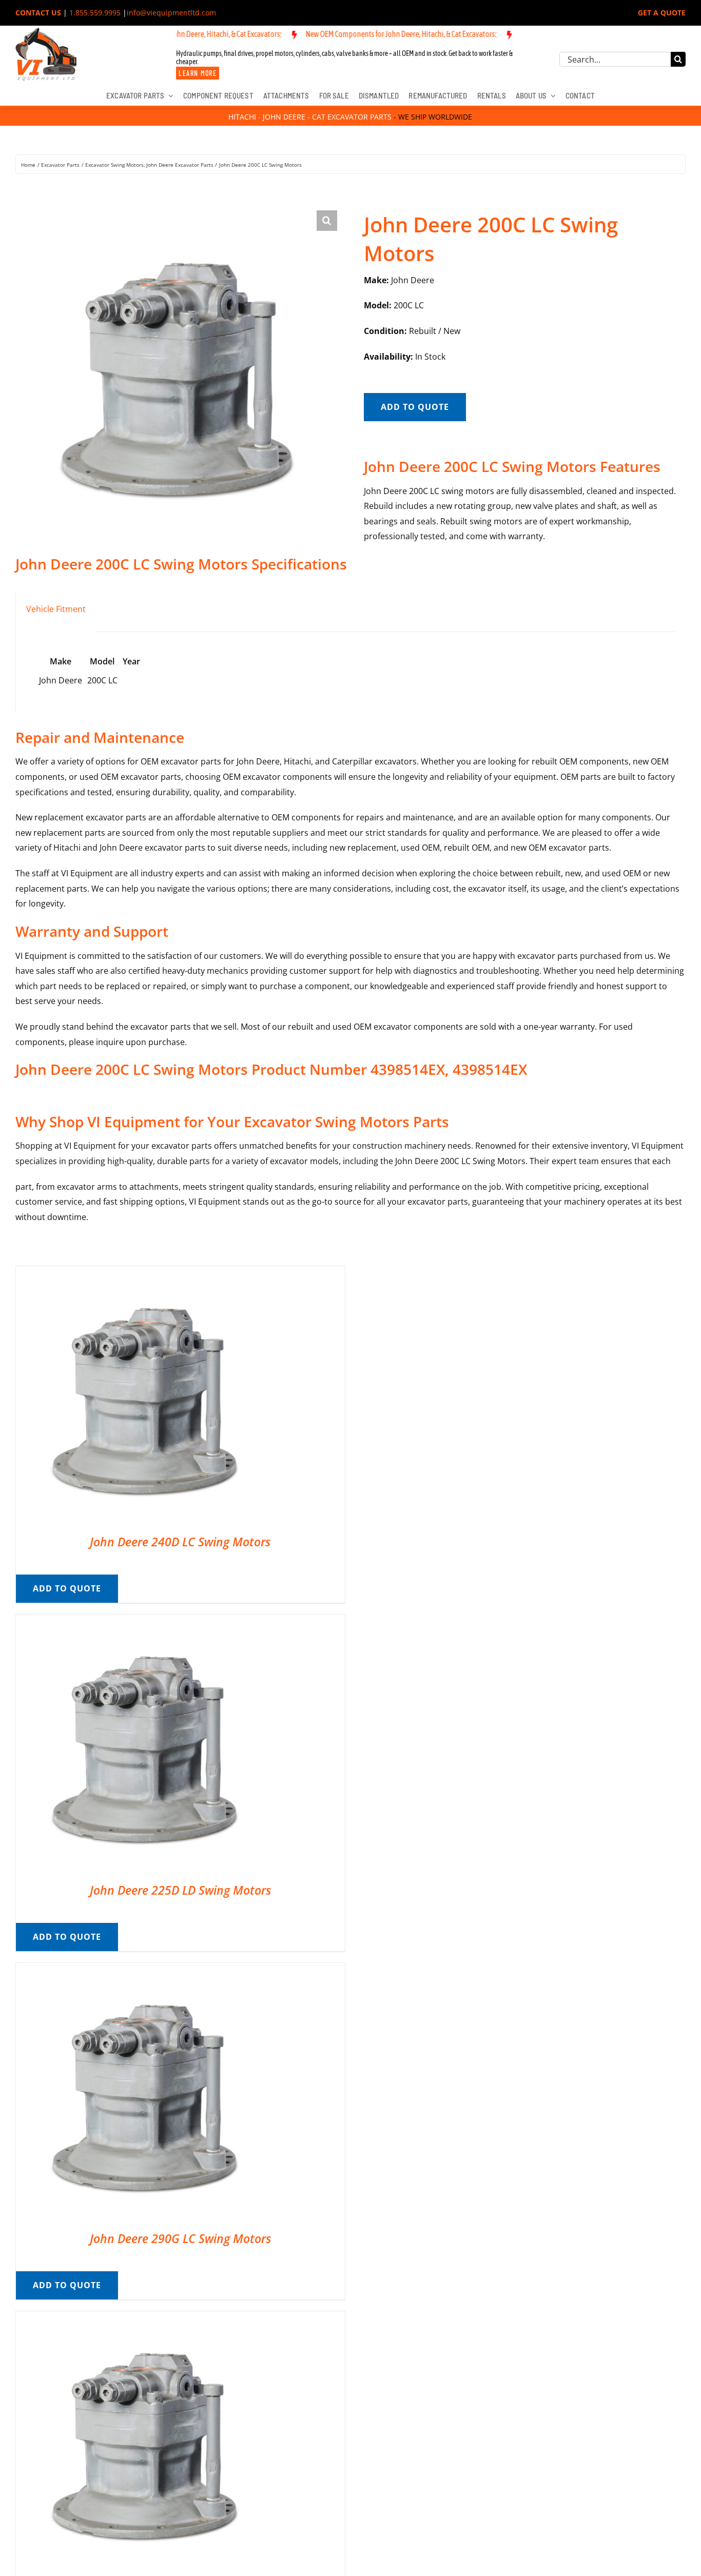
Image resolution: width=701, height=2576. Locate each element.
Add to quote (415, 407)
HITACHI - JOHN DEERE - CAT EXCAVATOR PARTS (310, 117)
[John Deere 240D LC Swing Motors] (144, 1273)
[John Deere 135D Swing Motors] (144, 2318)
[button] (327, 221)
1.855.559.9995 (95, 13)
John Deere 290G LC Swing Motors (180, 2238)
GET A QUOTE (662, 13)
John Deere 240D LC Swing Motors (180, 1542)
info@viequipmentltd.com (171, 13)
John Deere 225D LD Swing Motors (180, 1890)
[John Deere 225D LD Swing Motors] (144, 1622)
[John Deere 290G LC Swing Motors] (144, 1970)
